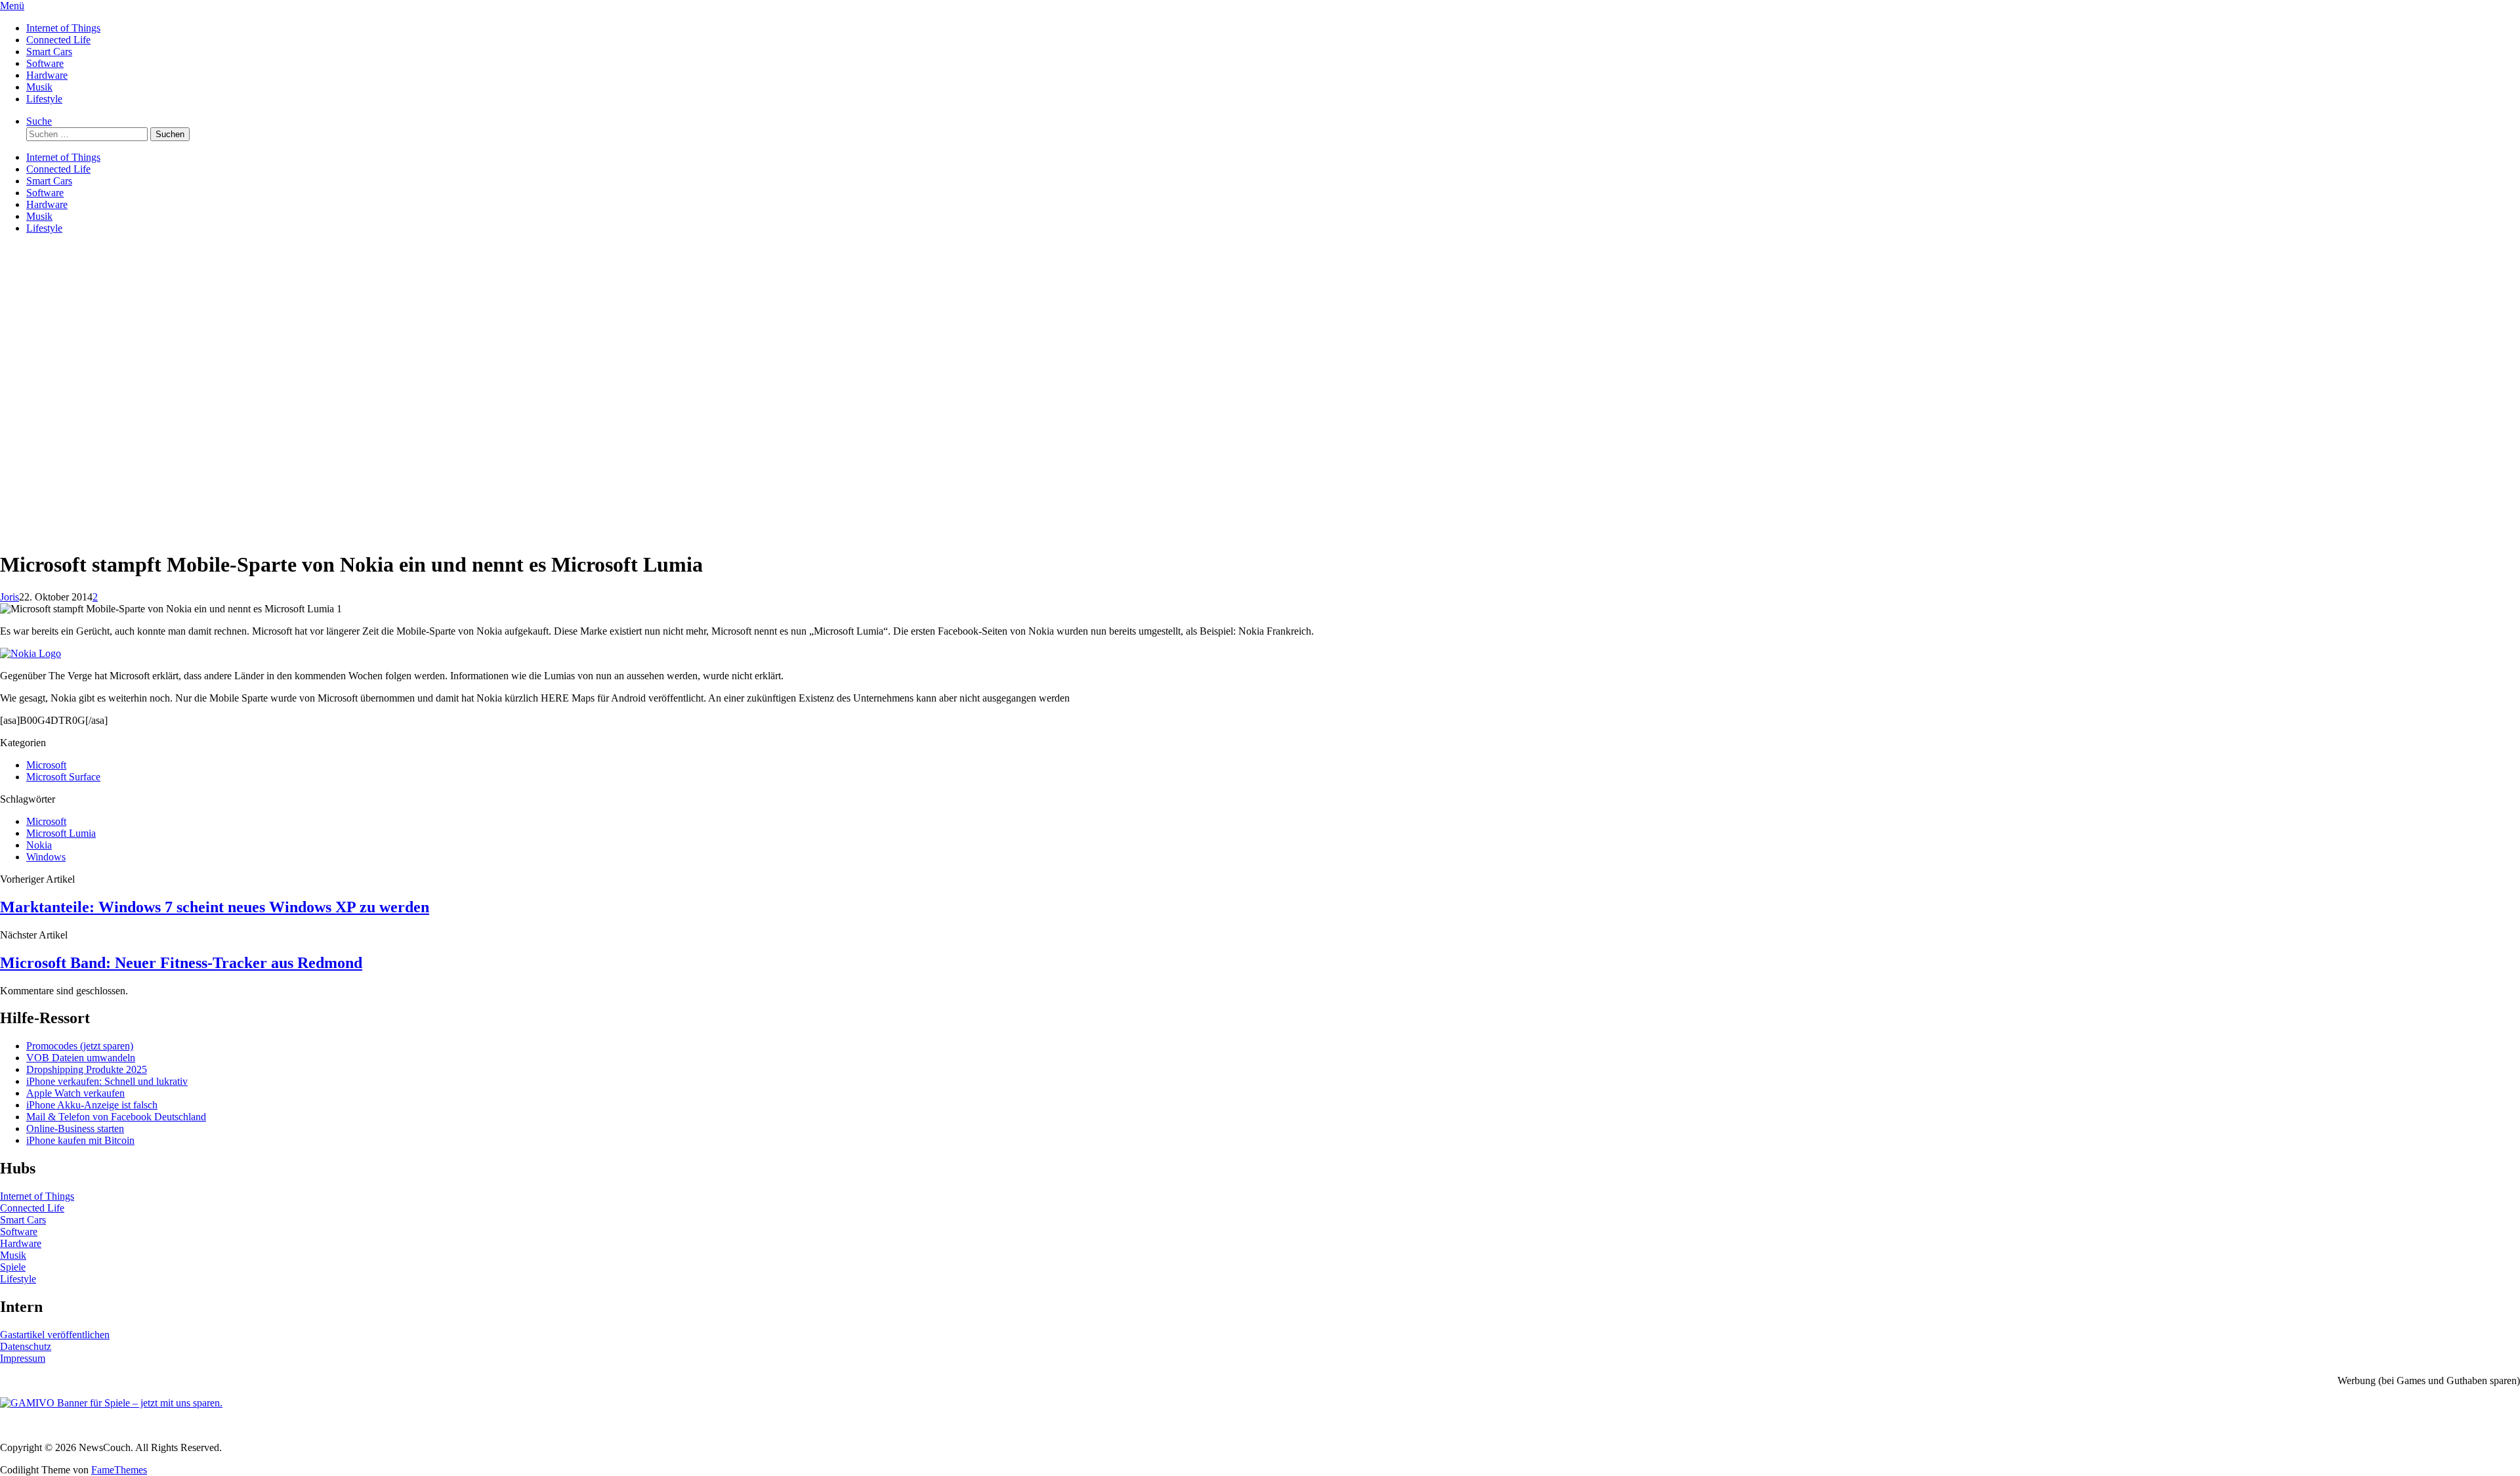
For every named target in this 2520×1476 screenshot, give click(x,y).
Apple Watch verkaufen (75, 1093)
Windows (46, 857)
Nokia (39, 845)
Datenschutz (26, 1346)
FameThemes (119, 1470)
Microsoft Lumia (61, 833)
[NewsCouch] (66, 323)
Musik (39, 87)
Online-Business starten (75, 1128)
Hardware (47, 75)
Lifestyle (44, 99)
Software (45, 63)
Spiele (13, 1267)
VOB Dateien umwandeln (81, 1058)
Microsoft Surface (63, 777)
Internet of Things (63, 28)
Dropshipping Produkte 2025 (87, 1069)
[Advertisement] (1260, 447)
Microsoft (46, 765)
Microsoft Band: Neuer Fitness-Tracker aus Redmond (181, 963)
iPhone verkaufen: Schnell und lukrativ (107, 1081)
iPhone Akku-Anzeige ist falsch (92, 1105)
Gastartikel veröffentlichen (55, 1335)
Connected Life (58, 40)
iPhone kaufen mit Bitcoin (80, 1140)
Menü (12, 6)
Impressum (23, 1358)
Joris (10, 597)
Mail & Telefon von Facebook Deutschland (116, 1117)
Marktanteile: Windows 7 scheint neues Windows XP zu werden (215, 907)
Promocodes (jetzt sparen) (80, 1046)
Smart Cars (49, 52)
